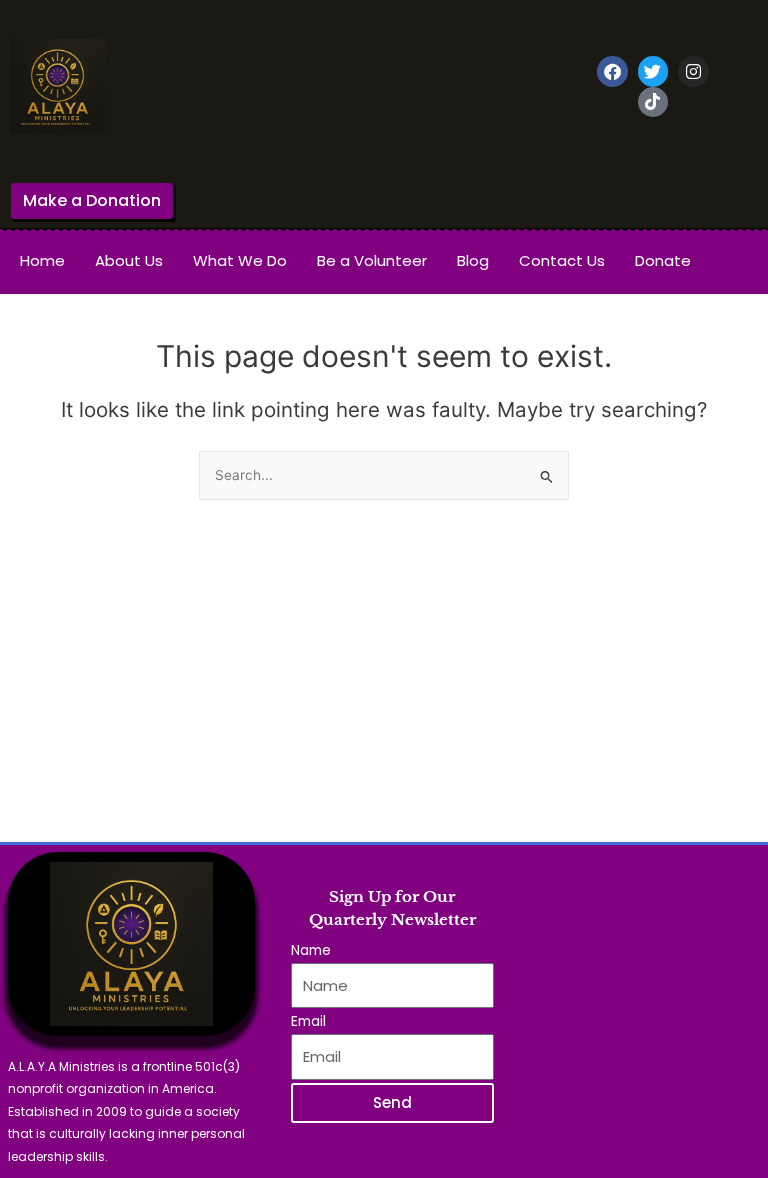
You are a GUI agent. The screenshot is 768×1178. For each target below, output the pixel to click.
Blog (473, 260)
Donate (663, 260)
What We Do (240, 260)
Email (308, 1021)
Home (42, 260)
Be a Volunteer (372, 260)
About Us (129, 260)
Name (311, 950)
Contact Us (562, 260)
